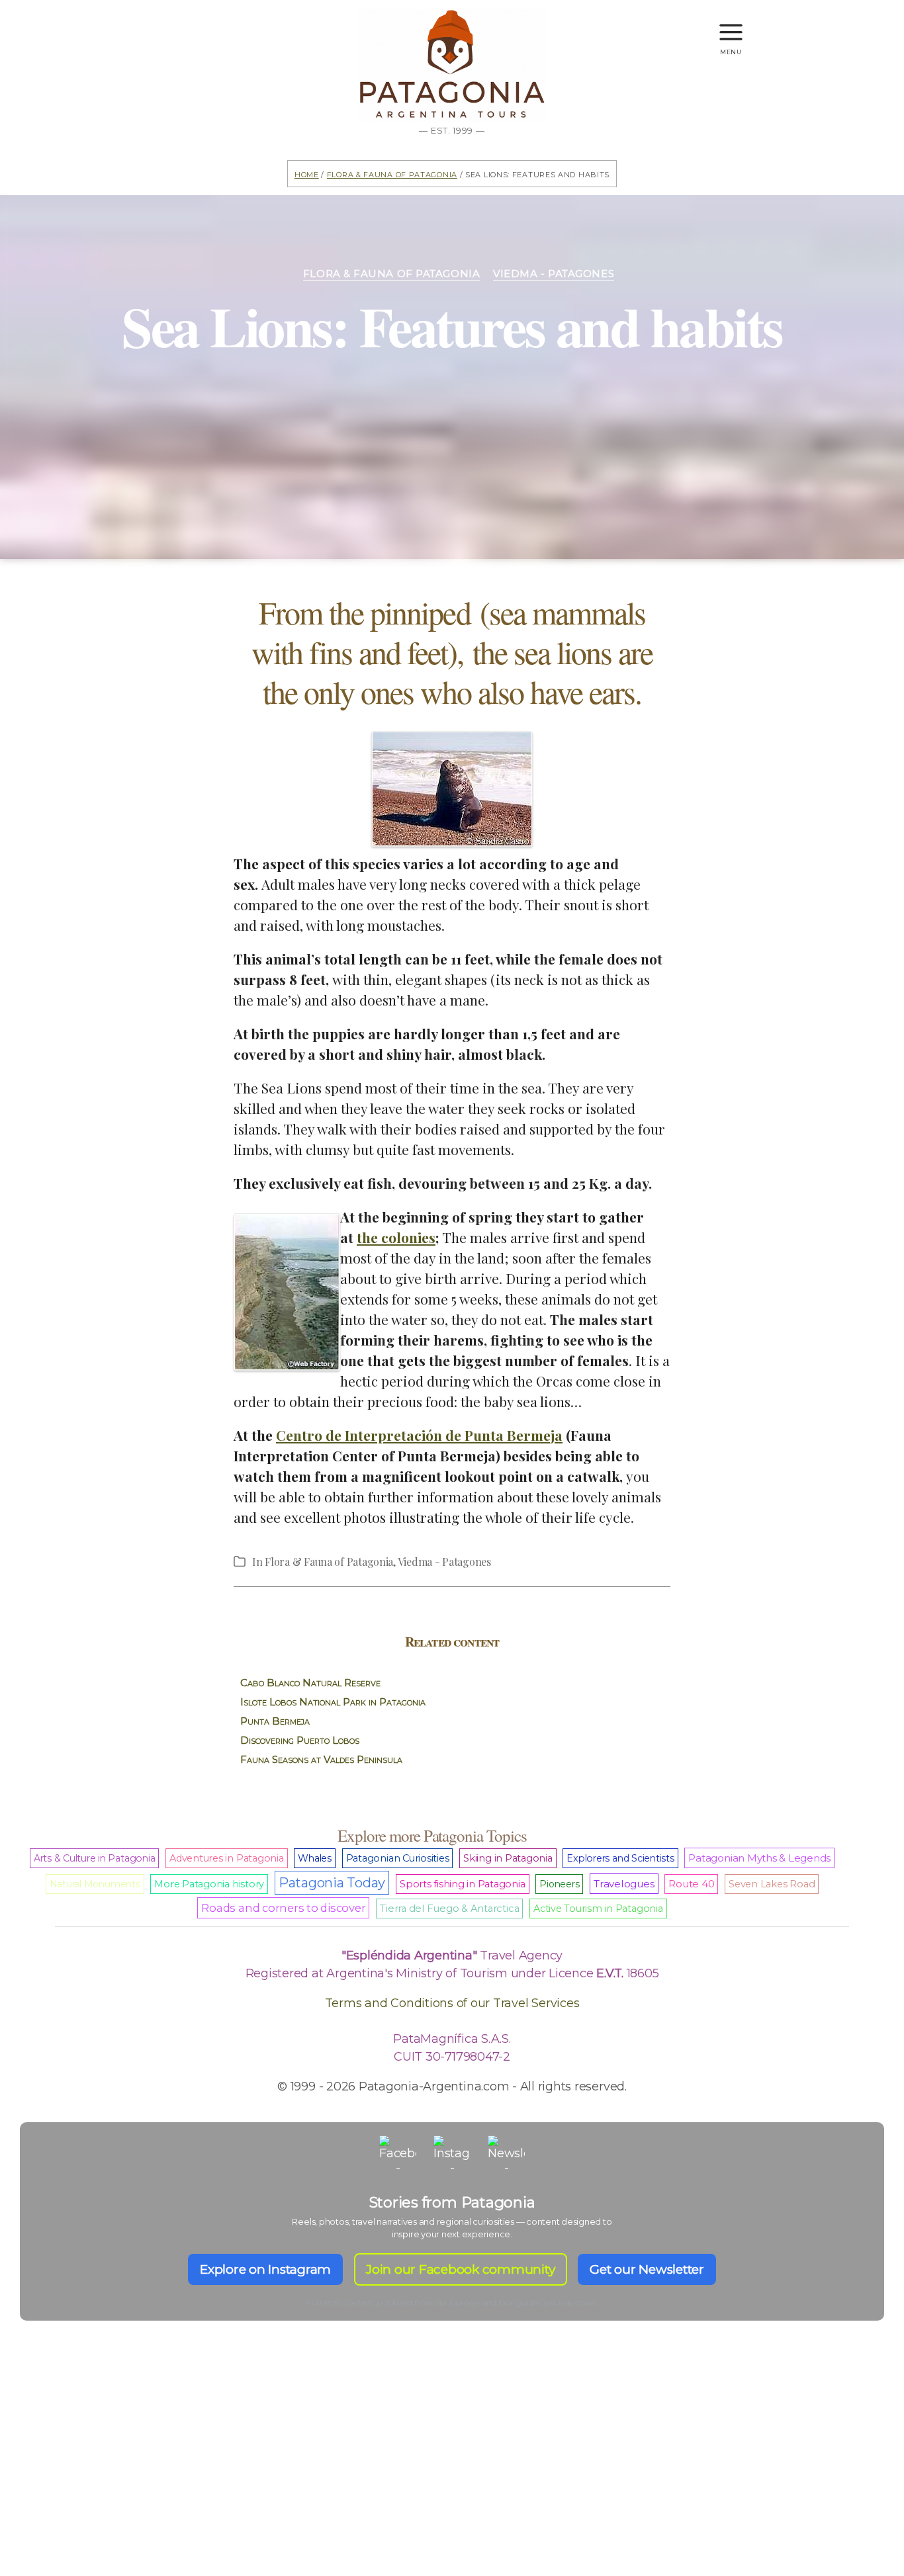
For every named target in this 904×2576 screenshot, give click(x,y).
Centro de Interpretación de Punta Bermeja (419, 1435)
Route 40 (691, 1884)
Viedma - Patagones (554, 274)
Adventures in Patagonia (226, 1858)
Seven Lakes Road (772, 1884)
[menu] (731, 26)
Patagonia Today (332, 1883)
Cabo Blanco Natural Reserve (310, 1683)
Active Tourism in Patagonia (598, 1909)
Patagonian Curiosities (398, 1858)
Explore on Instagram (265, 2269)
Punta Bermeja (275, 1721)
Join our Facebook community (461, 2269)
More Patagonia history (209, 1884)
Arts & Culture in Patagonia (95, 1858)
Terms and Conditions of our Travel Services (452, 2003)
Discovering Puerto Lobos (300, 1740)
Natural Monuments (95, 1884)
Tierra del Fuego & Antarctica (449, 1909)
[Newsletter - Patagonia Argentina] (506, 2154)
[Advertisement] (452, 2471)
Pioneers (559, 1884)
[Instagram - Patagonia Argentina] (452, 2154)
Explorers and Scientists (620, 1858)
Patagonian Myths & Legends (759, 1858)
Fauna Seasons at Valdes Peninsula (321, 1759)
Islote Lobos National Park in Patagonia (333, 1702)
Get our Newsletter (647, 2269)
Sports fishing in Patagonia (463, 1884)
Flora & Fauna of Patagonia (392, 174)
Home (307, 174)
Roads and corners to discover (283, 1908)
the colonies (396, 1237)
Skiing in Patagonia (508, 1858)
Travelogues (624, 1884)
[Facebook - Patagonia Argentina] (398, 2154)
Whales (315, 1858)
